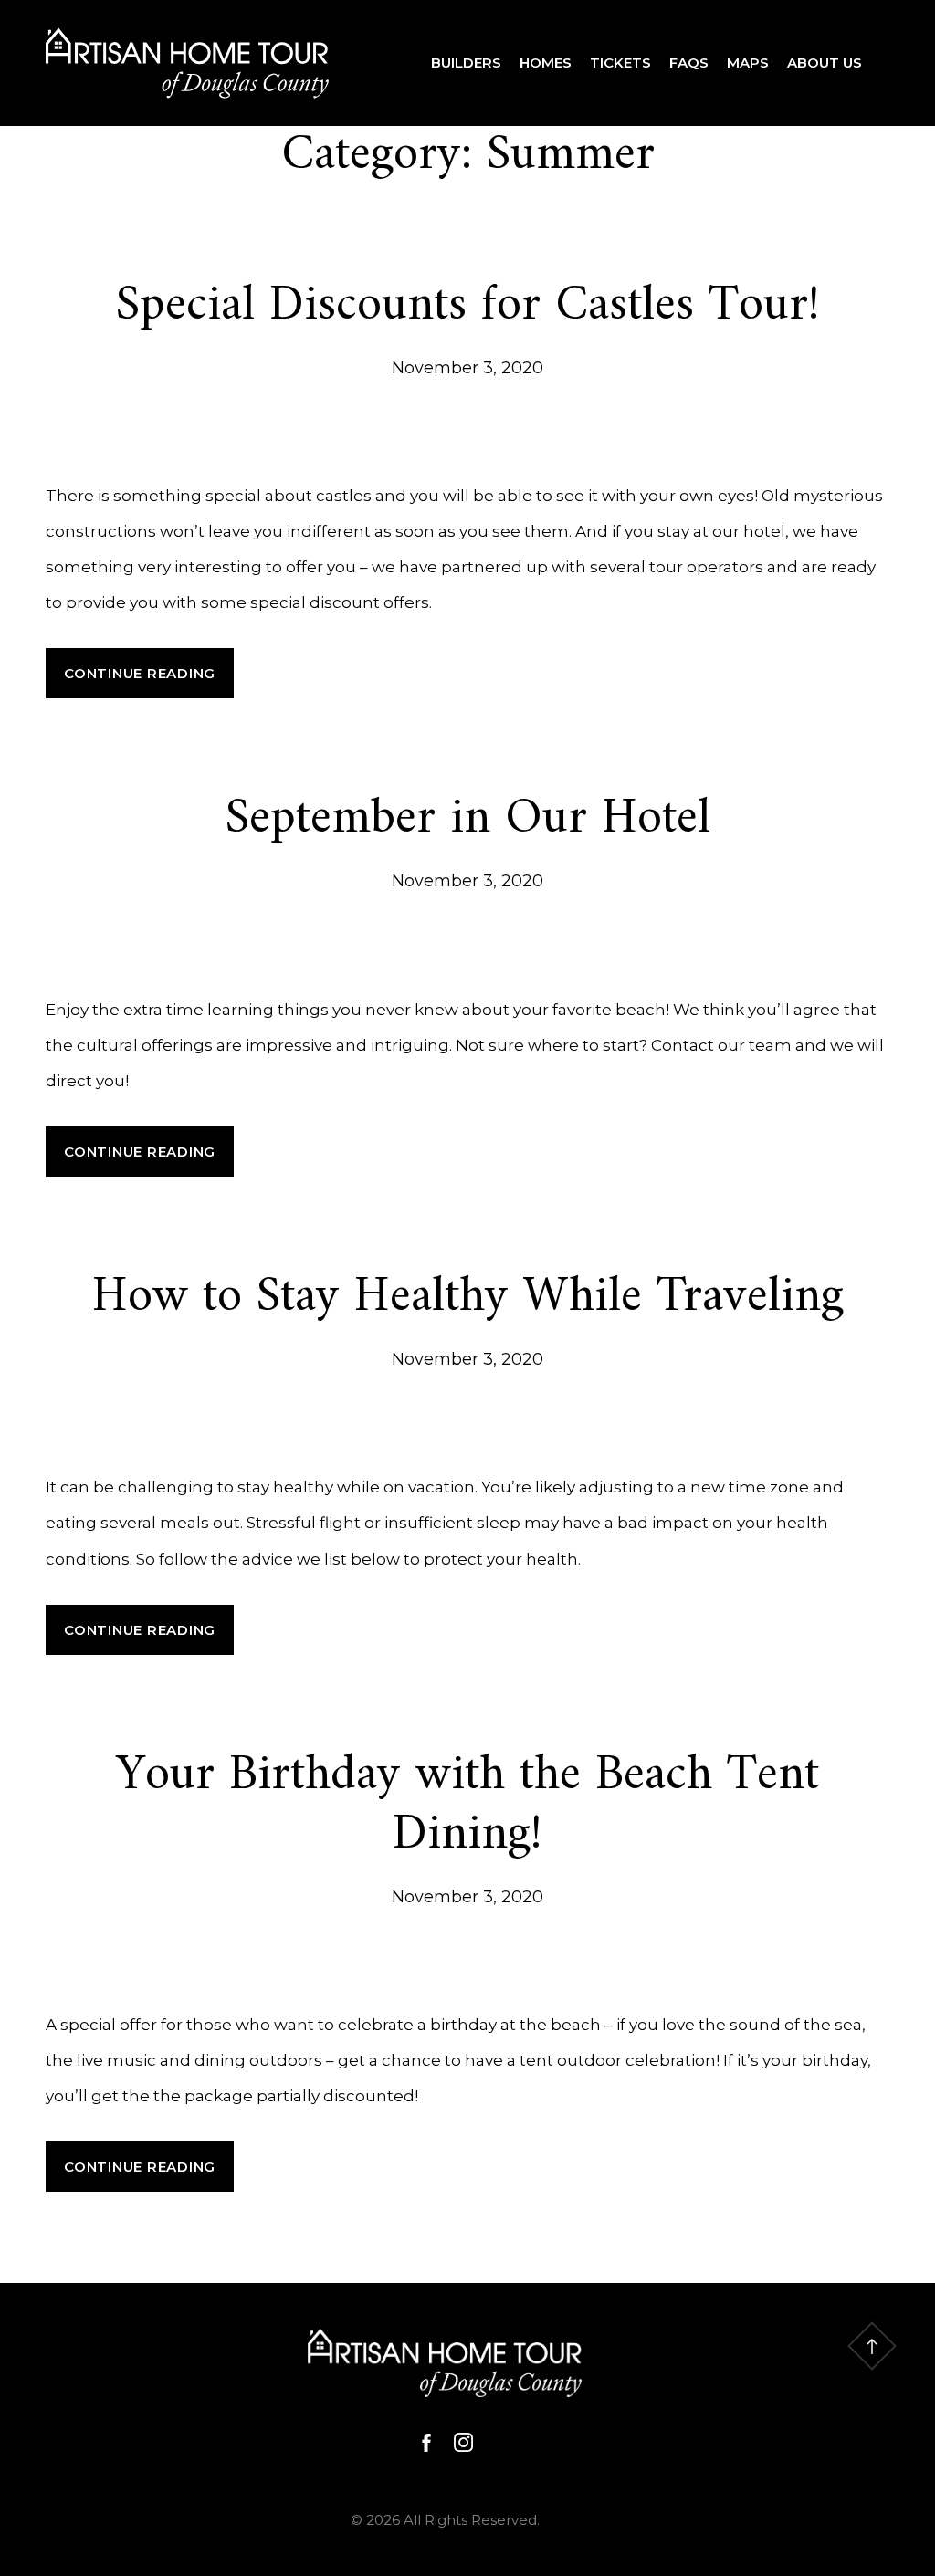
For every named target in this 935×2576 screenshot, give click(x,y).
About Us (825, 63)
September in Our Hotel (468, 819)
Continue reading (149, 681)
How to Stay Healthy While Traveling (468, 1298)
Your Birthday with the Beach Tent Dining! (467, 1806)
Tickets (620, 63)
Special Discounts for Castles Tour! (468, 306)
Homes (546, 63)
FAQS (689, 63)
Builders (466, 63)
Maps (748, 63)
